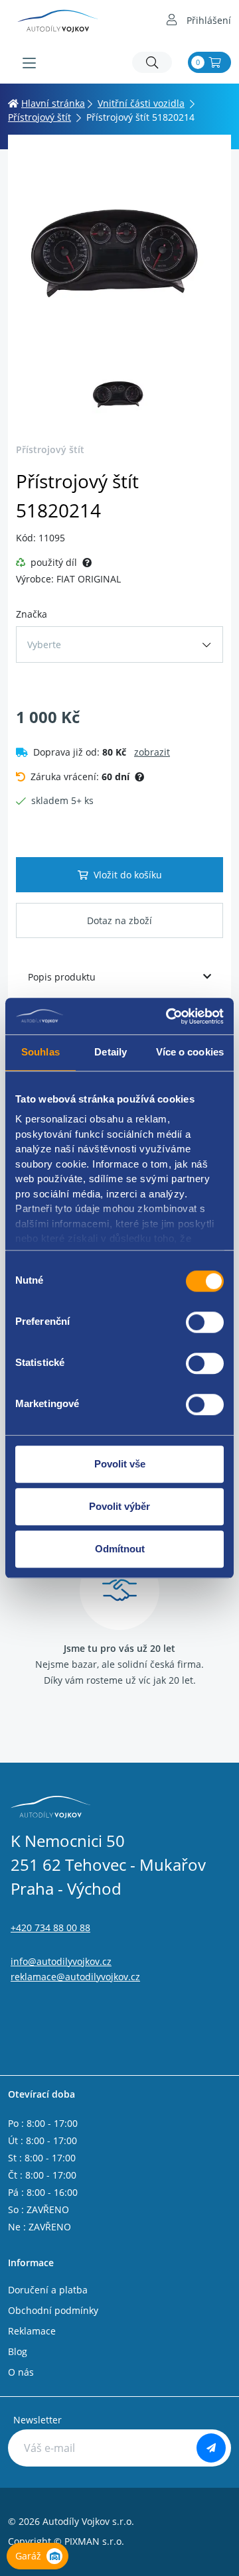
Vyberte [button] (44, 644)
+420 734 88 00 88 (50, 1928)
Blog (18, 2351)
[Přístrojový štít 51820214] (119, 254)
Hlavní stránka (53, 103)
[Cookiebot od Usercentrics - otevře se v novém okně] (169, 1016)
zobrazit (152, 752)
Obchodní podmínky (53, 2310)
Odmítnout (120, 1549)
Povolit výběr (119, 1506)
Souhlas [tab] (40, 1052)
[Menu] (29, 63)
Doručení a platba (48, 2290)
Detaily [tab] (111, 1052)
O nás (21, 2372)
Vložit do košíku (128, 875)
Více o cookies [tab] (190, 1052)
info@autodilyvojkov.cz (61, 1961)
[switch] (205, 1322)
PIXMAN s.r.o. (94, 2541)
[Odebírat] (211, 2448)
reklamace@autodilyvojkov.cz (75, 1977)
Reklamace (32, 2331)
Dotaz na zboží (119, 920)
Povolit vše (120, 1464)
